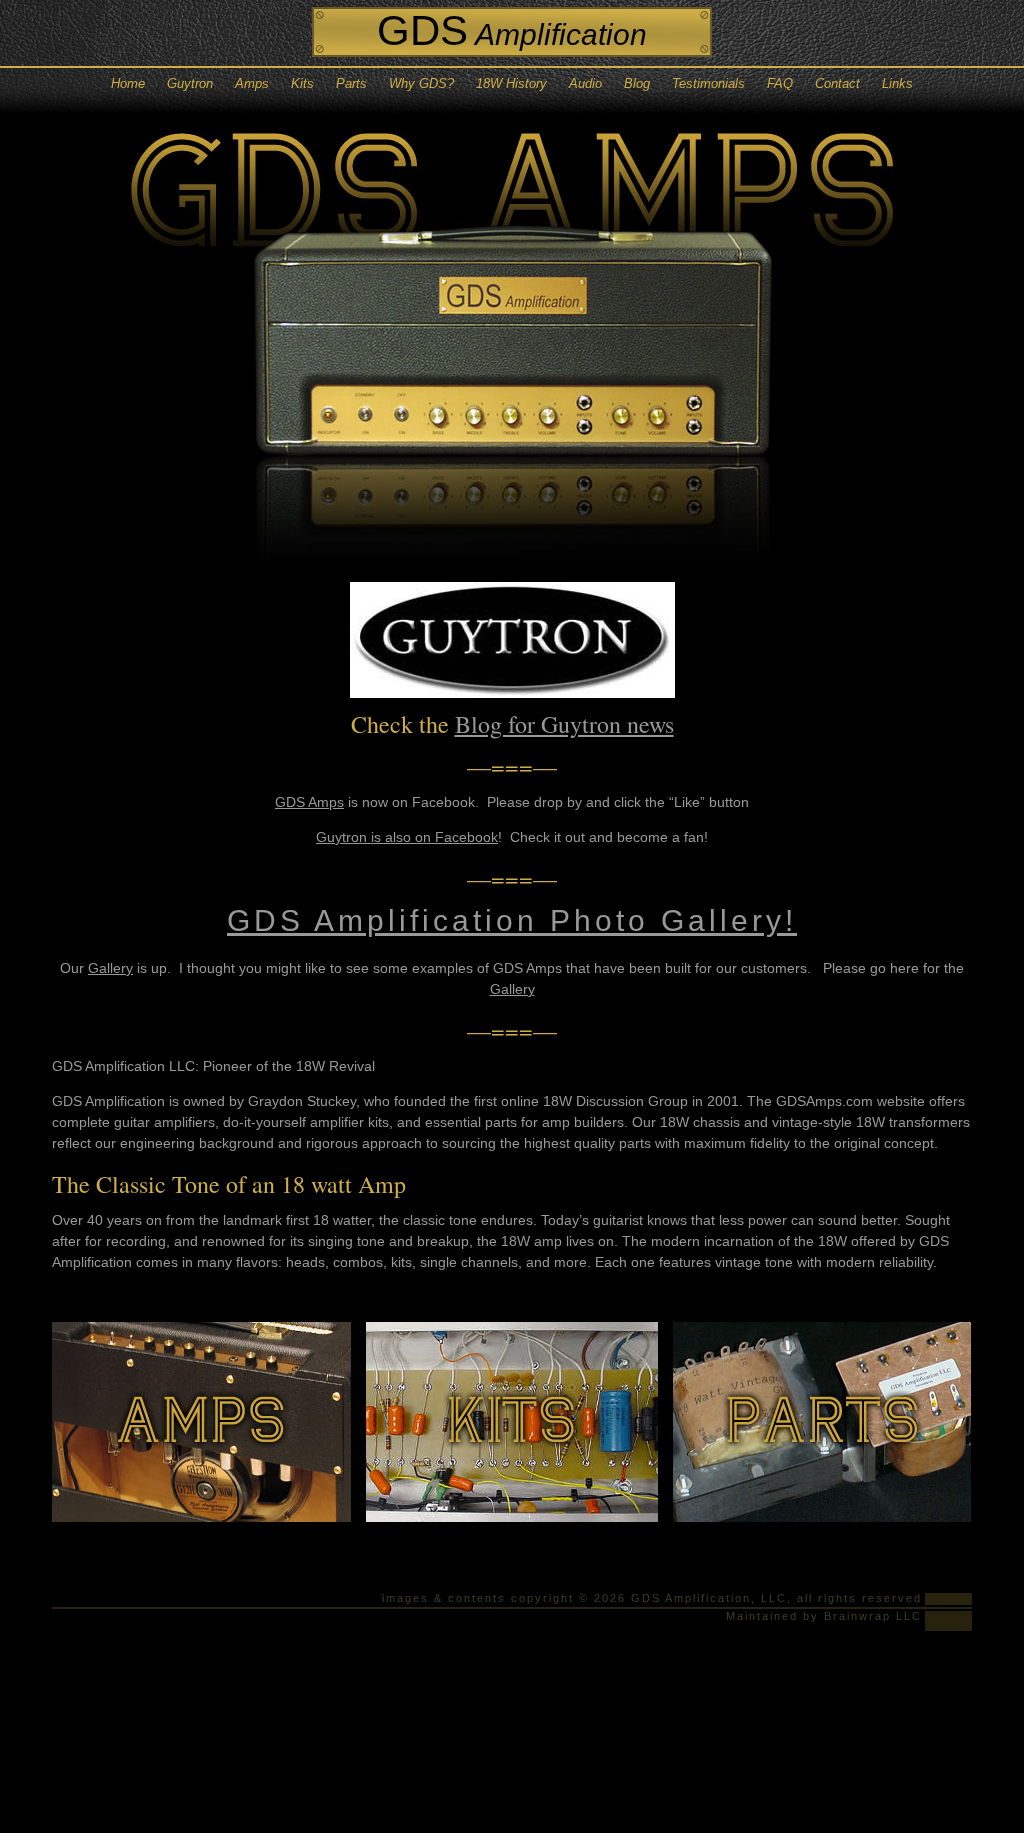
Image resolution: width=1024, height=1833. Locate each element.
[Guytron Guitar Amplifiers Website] (512, 689)
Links (897, 83)
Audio (585, 83)
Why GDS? (421, 83)
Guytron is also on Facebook (407, 837)
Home (128, 83)
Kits (302, 83)
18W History (511, 83)
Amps (252, 83)
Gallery (110, 968)
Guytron (190, 83)
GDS (512, 30)
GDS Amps (309, 802)
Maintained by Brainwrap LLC (824, 1616)
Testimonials (708, 83)
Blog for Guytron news (564, 724)
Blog (637, 83)
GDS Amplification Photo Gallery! (512, 920)
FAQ (780, 83)
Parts (351, 83)
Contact (837, 83)
